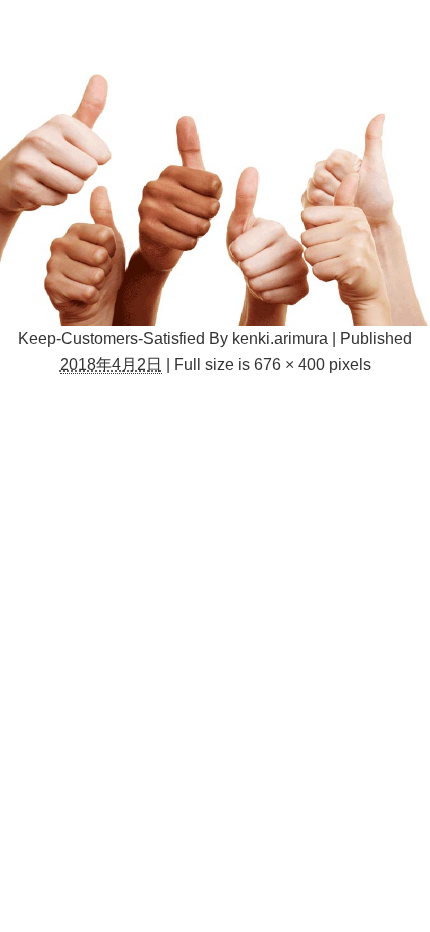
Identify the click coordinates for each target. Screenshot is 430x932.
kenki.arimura (280, 338)
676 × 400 (289, 364)
